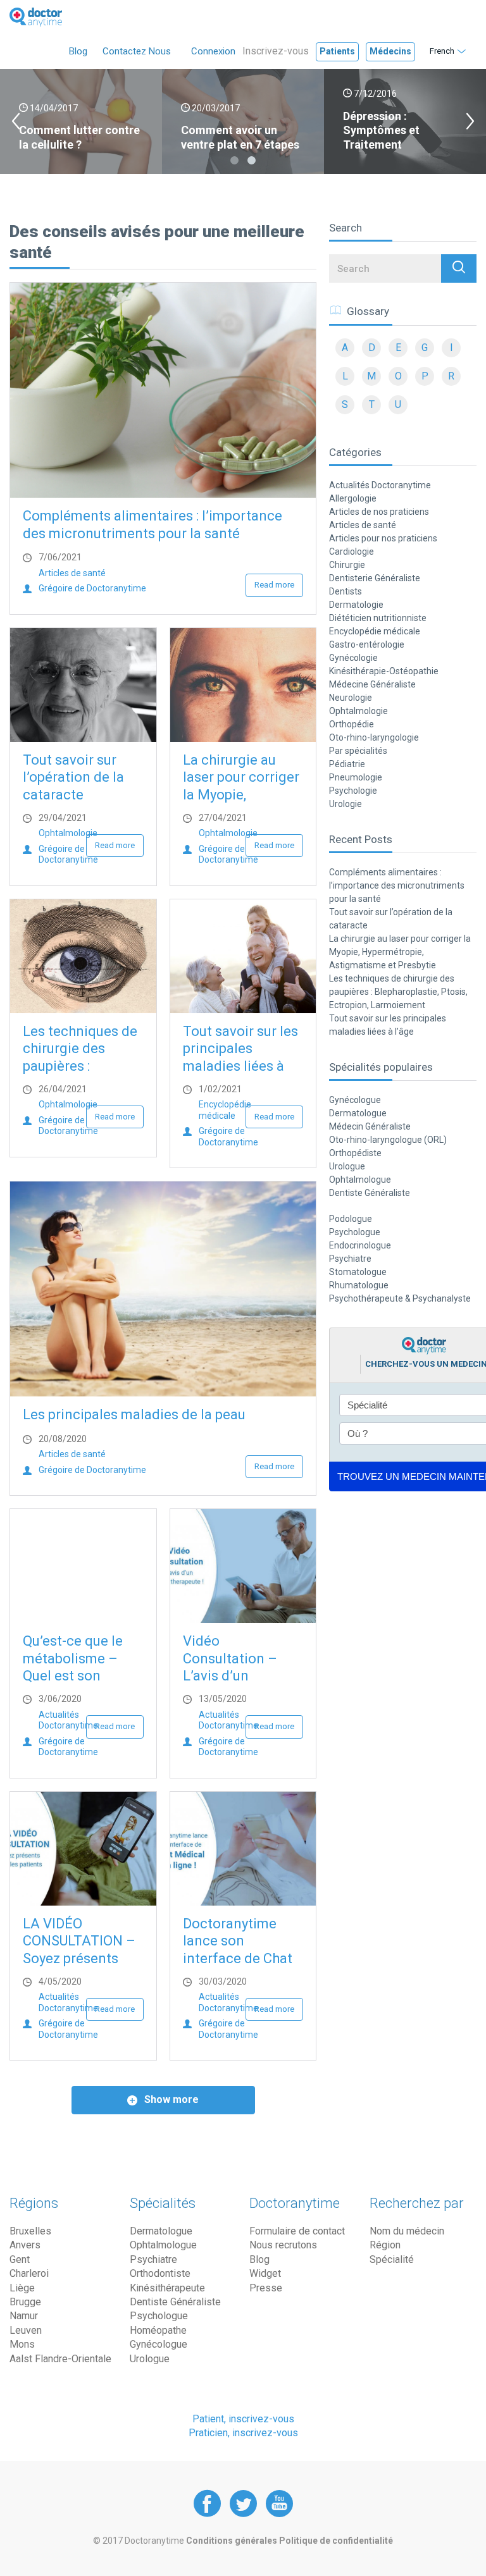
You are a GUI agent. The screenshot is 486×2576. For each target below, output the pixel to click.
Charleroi (29, 2273)
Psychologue (355, 1232)
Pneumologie (356, 777)
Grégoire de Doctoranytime (92, 588)
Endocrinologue (360, 1245)
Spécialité (392, 2259)
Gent (20, 2259)
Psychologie (353, 791)
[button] (459, 268)
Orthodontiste (160, 2273)
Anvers (25, 2245)
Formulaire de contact (297, 2231)
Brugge (25, 2302)
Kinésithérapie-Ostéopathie (384, 671)
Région (385, 2245)
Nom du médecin (407, 2231)
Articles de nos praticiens (379, 512)
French (442, 51)
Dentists (346, 591)
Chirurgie (347, 565)
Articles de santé (72, 573)
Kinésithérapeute (167, 2288)
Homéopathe (158, 2330)
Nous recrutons (283, 2245)
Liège (22, 2288)
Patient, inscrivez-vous (243, 2419)
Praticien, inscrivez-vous (243, 2433)
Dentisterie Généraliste (375, 578)
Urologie (346, 804)
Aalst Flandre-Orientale (60, 2359)
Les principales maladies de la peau (134, 1414)
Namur (24, 2316)
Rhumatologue (359, 1285)
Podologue (351, 1219)
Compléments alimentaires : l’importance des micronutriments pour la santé (397, 885)
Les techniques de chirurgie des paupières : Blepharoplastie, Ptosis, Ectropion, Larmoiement (398, 992)
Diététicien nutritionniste (378, 618)
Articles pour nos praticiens (383, 538)
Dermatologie (356, 605)
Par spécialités (358, 751)
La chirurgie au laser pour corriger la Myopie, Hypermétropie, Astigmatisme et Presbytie (400, 952)
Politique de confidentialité (336, 2541)
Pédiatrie (347, 764)
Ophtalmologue (360, 1180)
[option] (81, 121)
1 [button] (234, 160)
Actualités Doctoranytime (68, 1720)
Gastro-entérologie (367, 644)
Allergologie (353, 498)
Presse (266, 2288)
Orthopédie (352, 724)
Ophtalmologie (68, 833)
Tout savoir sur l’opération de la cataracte (73, 777)
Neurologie (351, 698)
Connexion (213, 51)
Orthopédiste (355, 1153)
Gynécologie (353, 658)
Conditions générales (233, 2541)
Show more (170, 2099)
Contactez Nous (137, 51)
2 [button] (252, 160)
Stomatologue (358, 1272)
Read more (274, 585)
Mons (22, 2344)
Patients (337, 51)
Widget (265, 2273)
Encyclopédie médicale (225, 1110)
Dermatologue (358, 1113)
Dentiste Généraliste (370, 1193)
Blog (78, 51)
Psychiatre (350, 1259)
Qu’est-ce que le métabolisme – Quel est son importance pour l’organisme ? (75, 1676)
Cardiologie (352, 552)
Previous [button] (16, 121)
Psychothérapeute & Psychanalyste (400, 1298)
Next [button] (470, 121)
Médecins (390, 51)
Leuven (26, 2330)
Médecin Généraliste (370, 1126)
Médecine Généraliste (372, 684)
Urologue (347, 1166)
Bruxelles (30, 2231)
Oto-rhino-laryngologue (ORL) (388, 1140)
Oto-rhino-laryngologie (374, 737)
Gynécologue (355, 1100)
